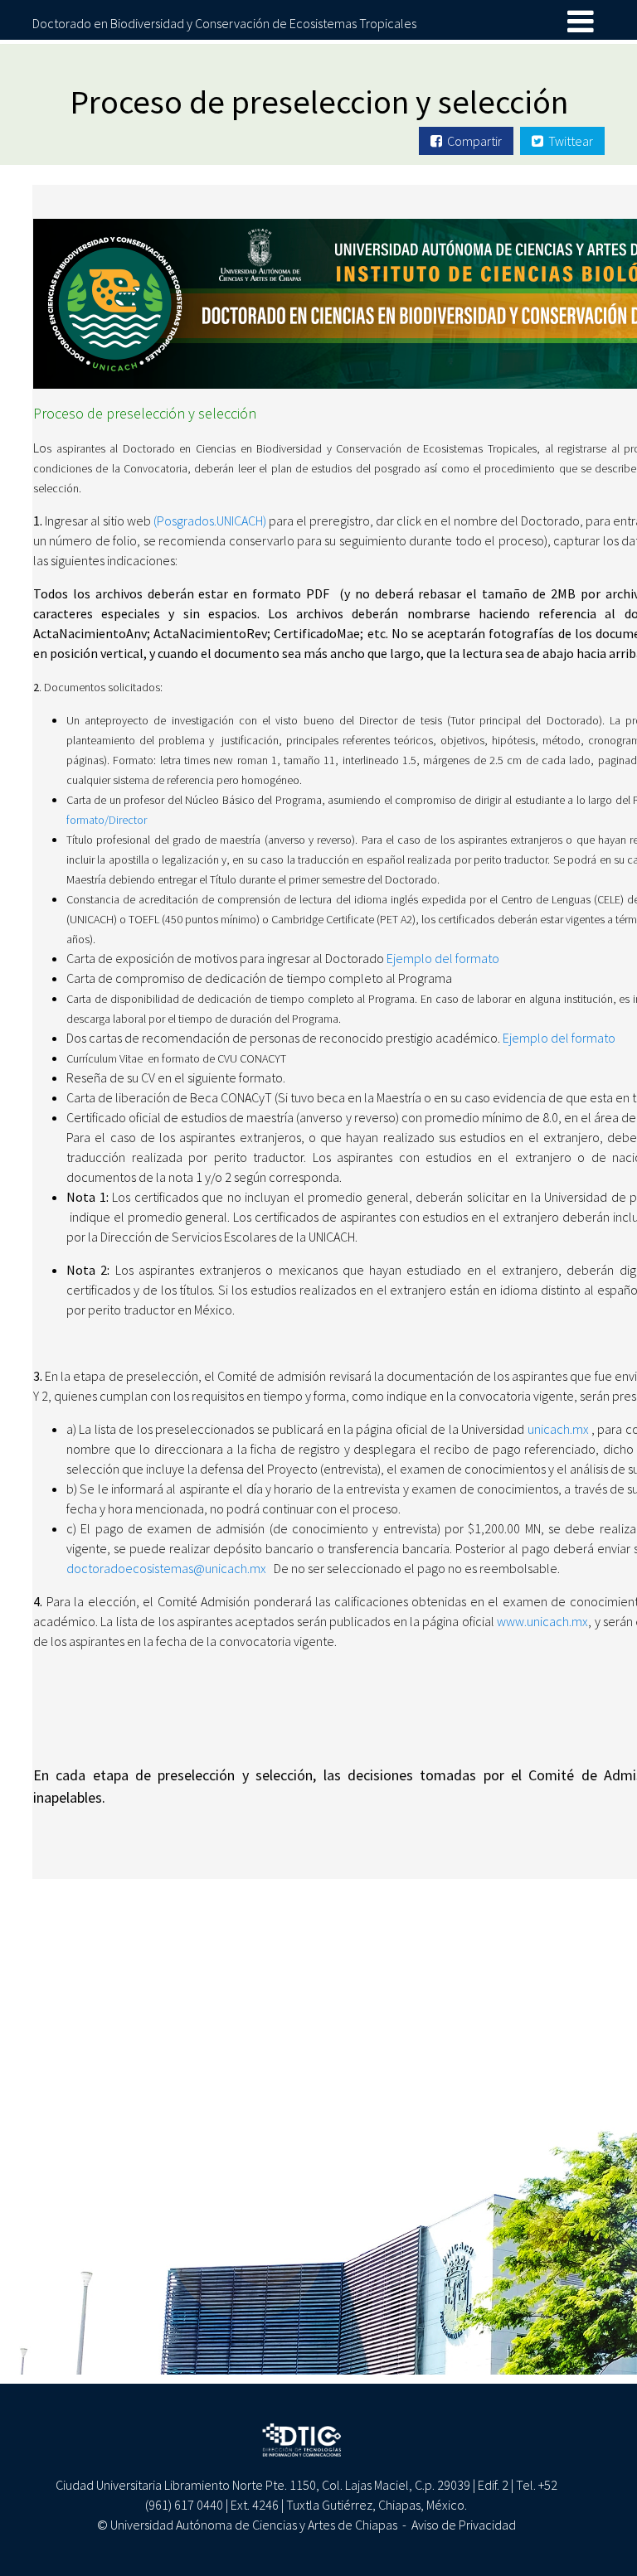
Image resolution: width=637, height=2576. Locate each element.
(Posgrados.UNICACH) (209, 521)
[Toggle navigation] (581, 22)
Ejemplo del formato (443, 958)
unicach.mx (558, 1429)
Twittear (568, 141)
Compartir (472, 141)
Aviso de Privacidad (464, 2525)
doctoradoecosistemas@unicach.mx (166, 1568)
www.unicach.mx (542, 1621)
